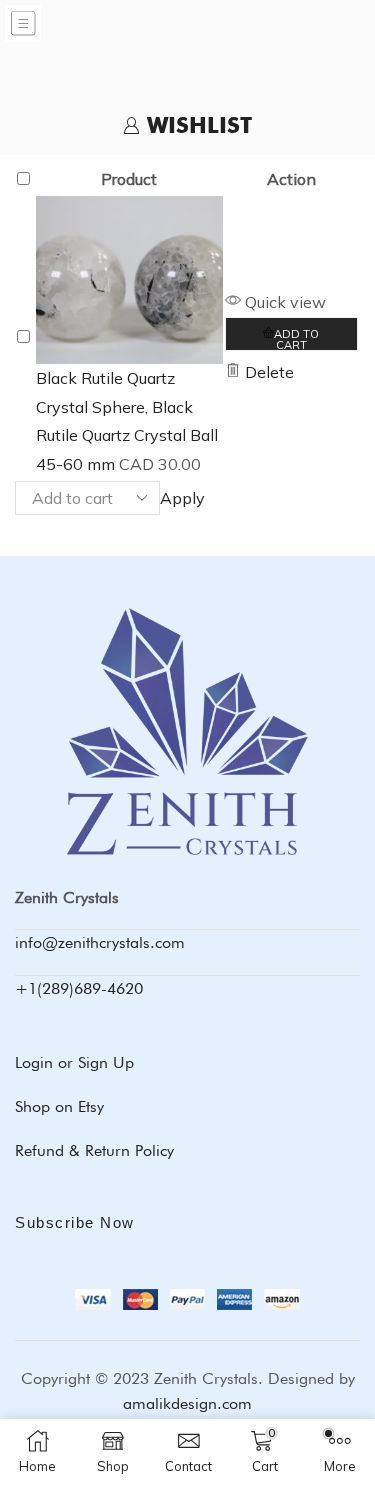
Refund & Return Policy (94, 1150)
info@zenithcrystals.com (100, 942)
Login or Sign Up (74, 1062)
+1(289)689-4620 (79, 988)
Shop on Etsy (59, 1106)
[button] (291, 334)
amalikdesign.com (187, 1403)
